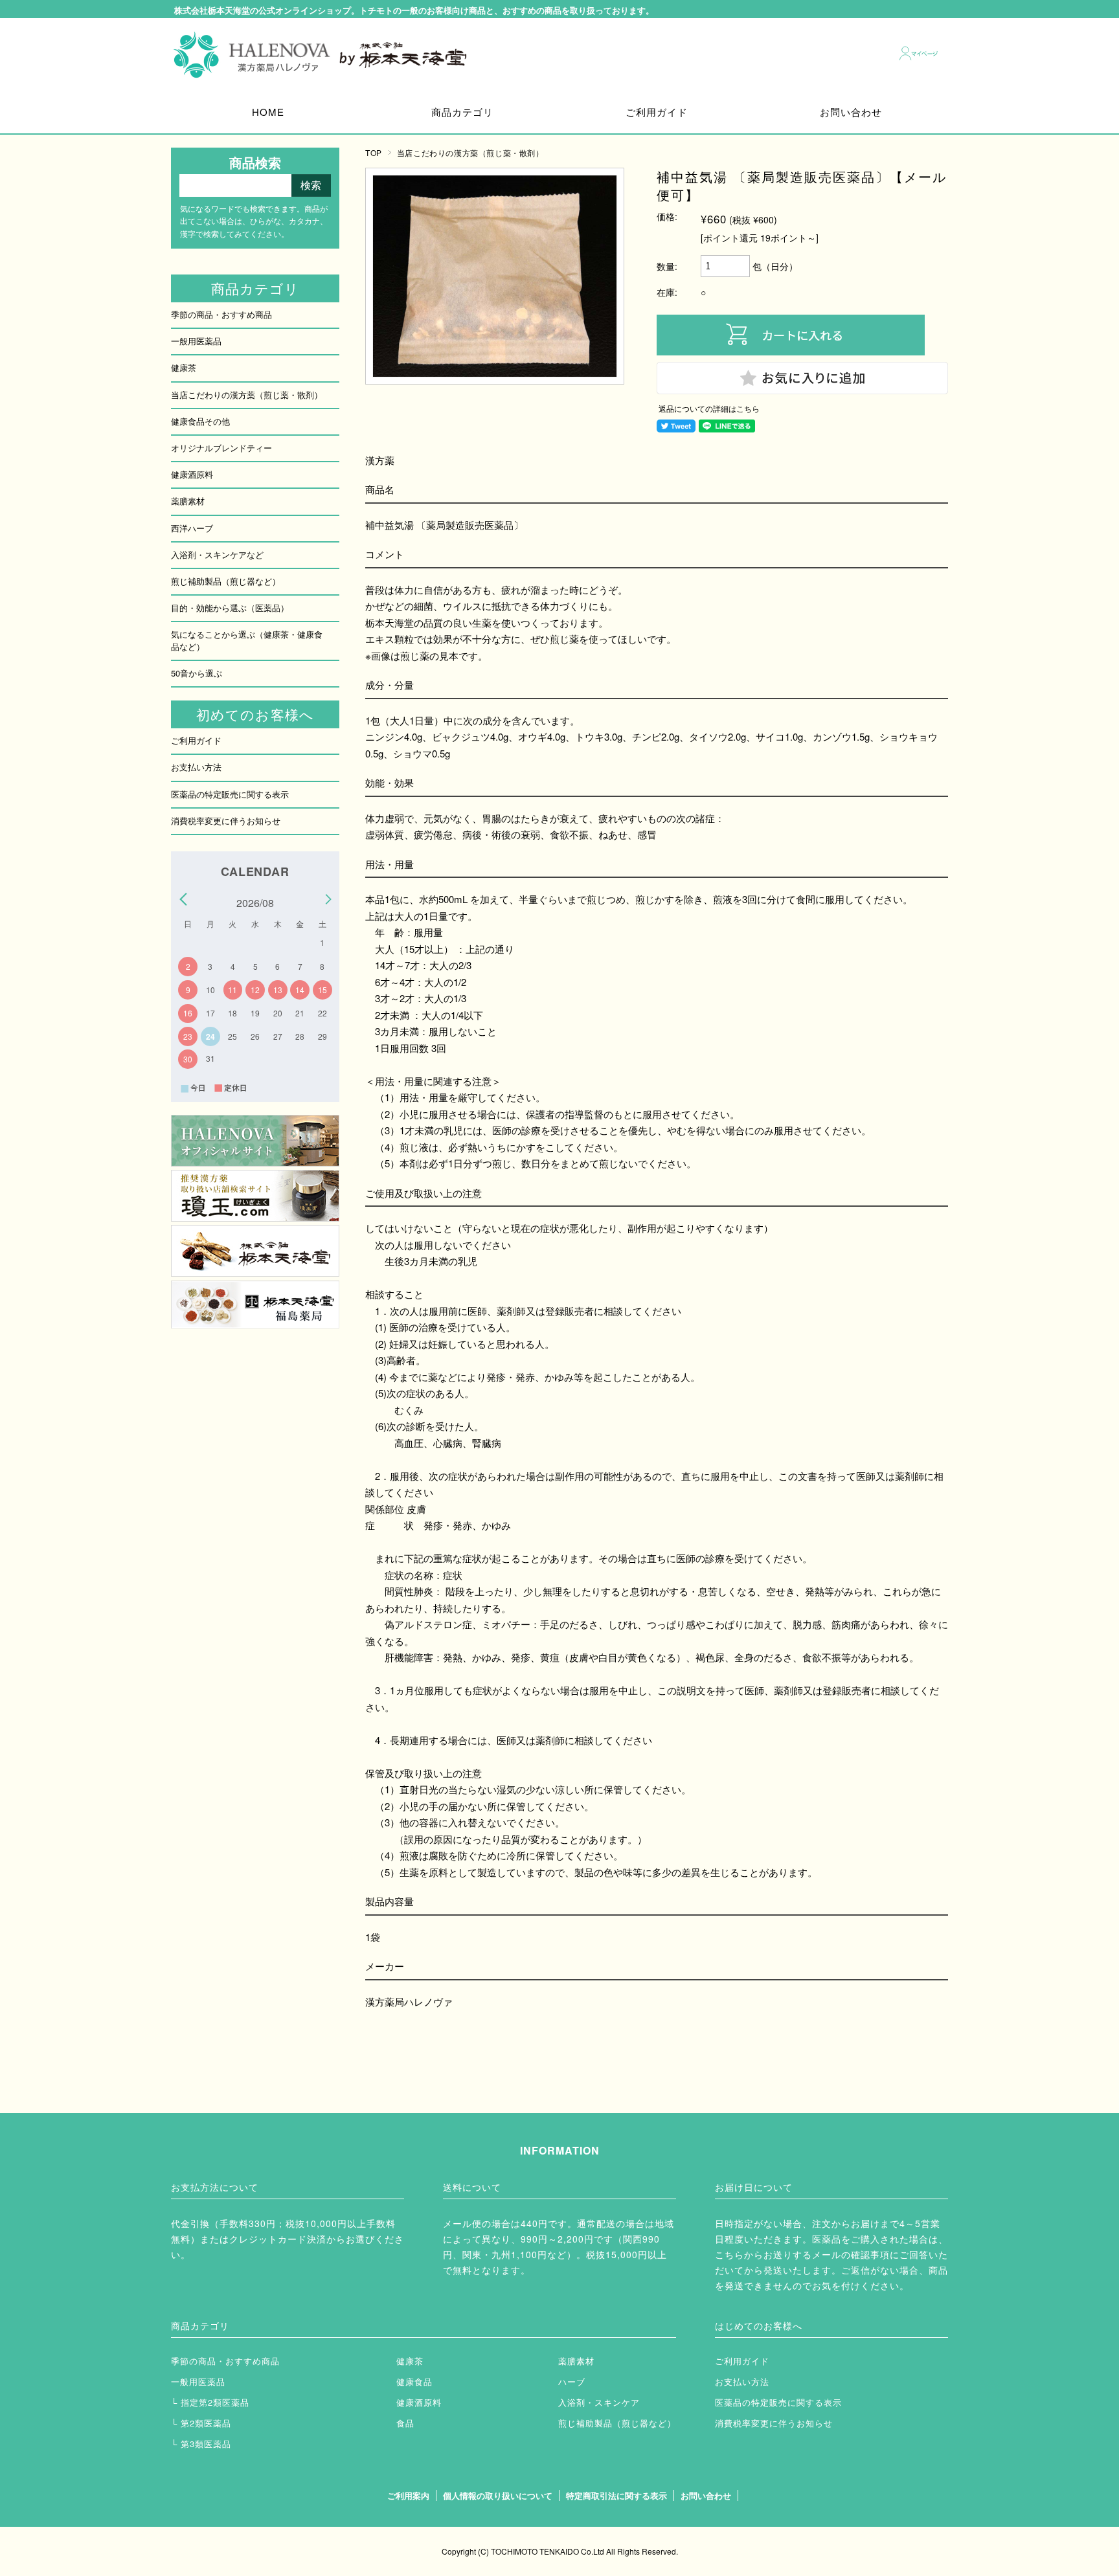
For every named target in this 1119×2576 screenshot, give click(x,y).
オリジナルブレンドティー (221, 448)
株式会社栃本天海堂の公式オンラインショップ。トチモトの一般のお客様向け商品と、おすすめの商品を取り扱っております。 (414, 11)
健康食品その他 (200, 421)
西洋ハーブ (192, 528)
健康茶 (184, 367)
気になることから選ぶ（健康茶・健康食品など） (247, 640)
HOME (268, 112)
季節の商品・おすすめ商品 (221, 314)
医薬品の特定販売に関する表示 (230, 794)
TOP (374, 152)
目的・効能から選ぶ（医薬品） (230, 608)
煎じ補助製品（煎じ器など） (226, 581)
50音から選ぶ (197, 673)
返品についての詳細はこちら (709, 409)
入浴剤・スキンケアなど (217, 554)
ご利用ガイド (657, 112)
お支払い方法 (196, 767)
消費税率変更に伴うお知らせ (226, 821)
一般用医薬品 (196, 341)
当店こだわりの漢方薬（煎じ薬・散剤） (470, 152)
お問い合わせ (851, 112)
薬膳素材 (188, 501)
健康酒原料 (192, 474)
